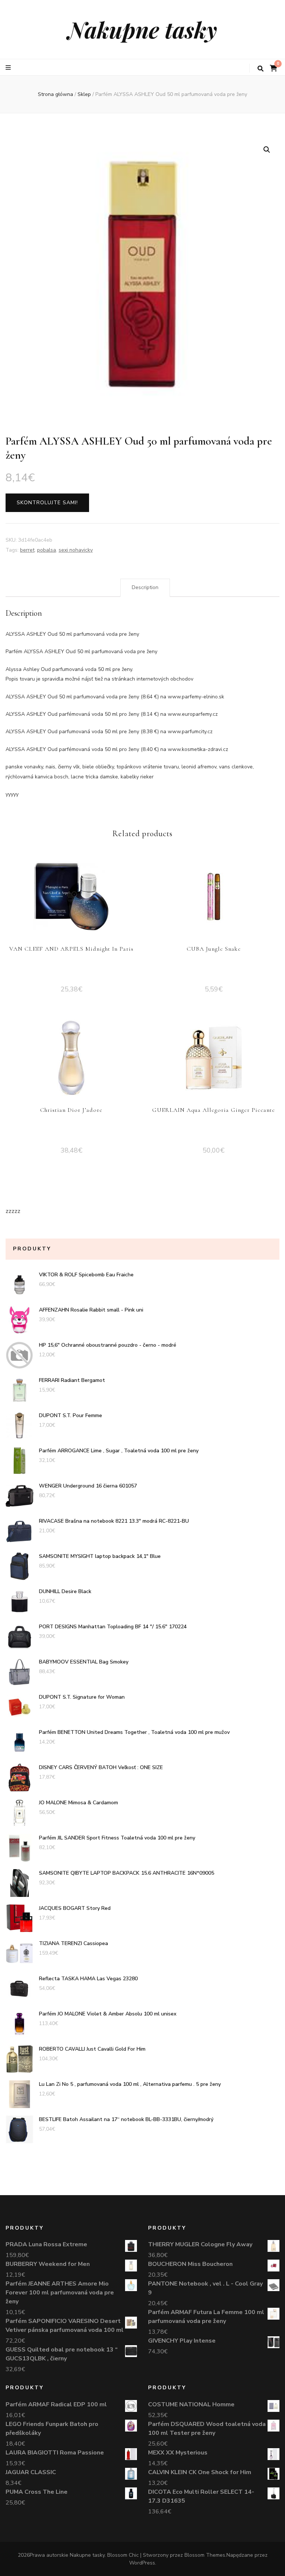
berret (27, 550)
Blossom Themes (205, 2555)
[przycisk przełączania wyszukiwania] (261, 69)
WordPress (142, 2563)
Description (145, 587)
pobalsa (47, 550)
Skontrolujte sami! (47, 503)
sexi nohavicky (76, 550)
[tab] (145, 588)
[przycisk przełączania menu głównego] (9, 68)
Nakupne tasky (142, 29)
